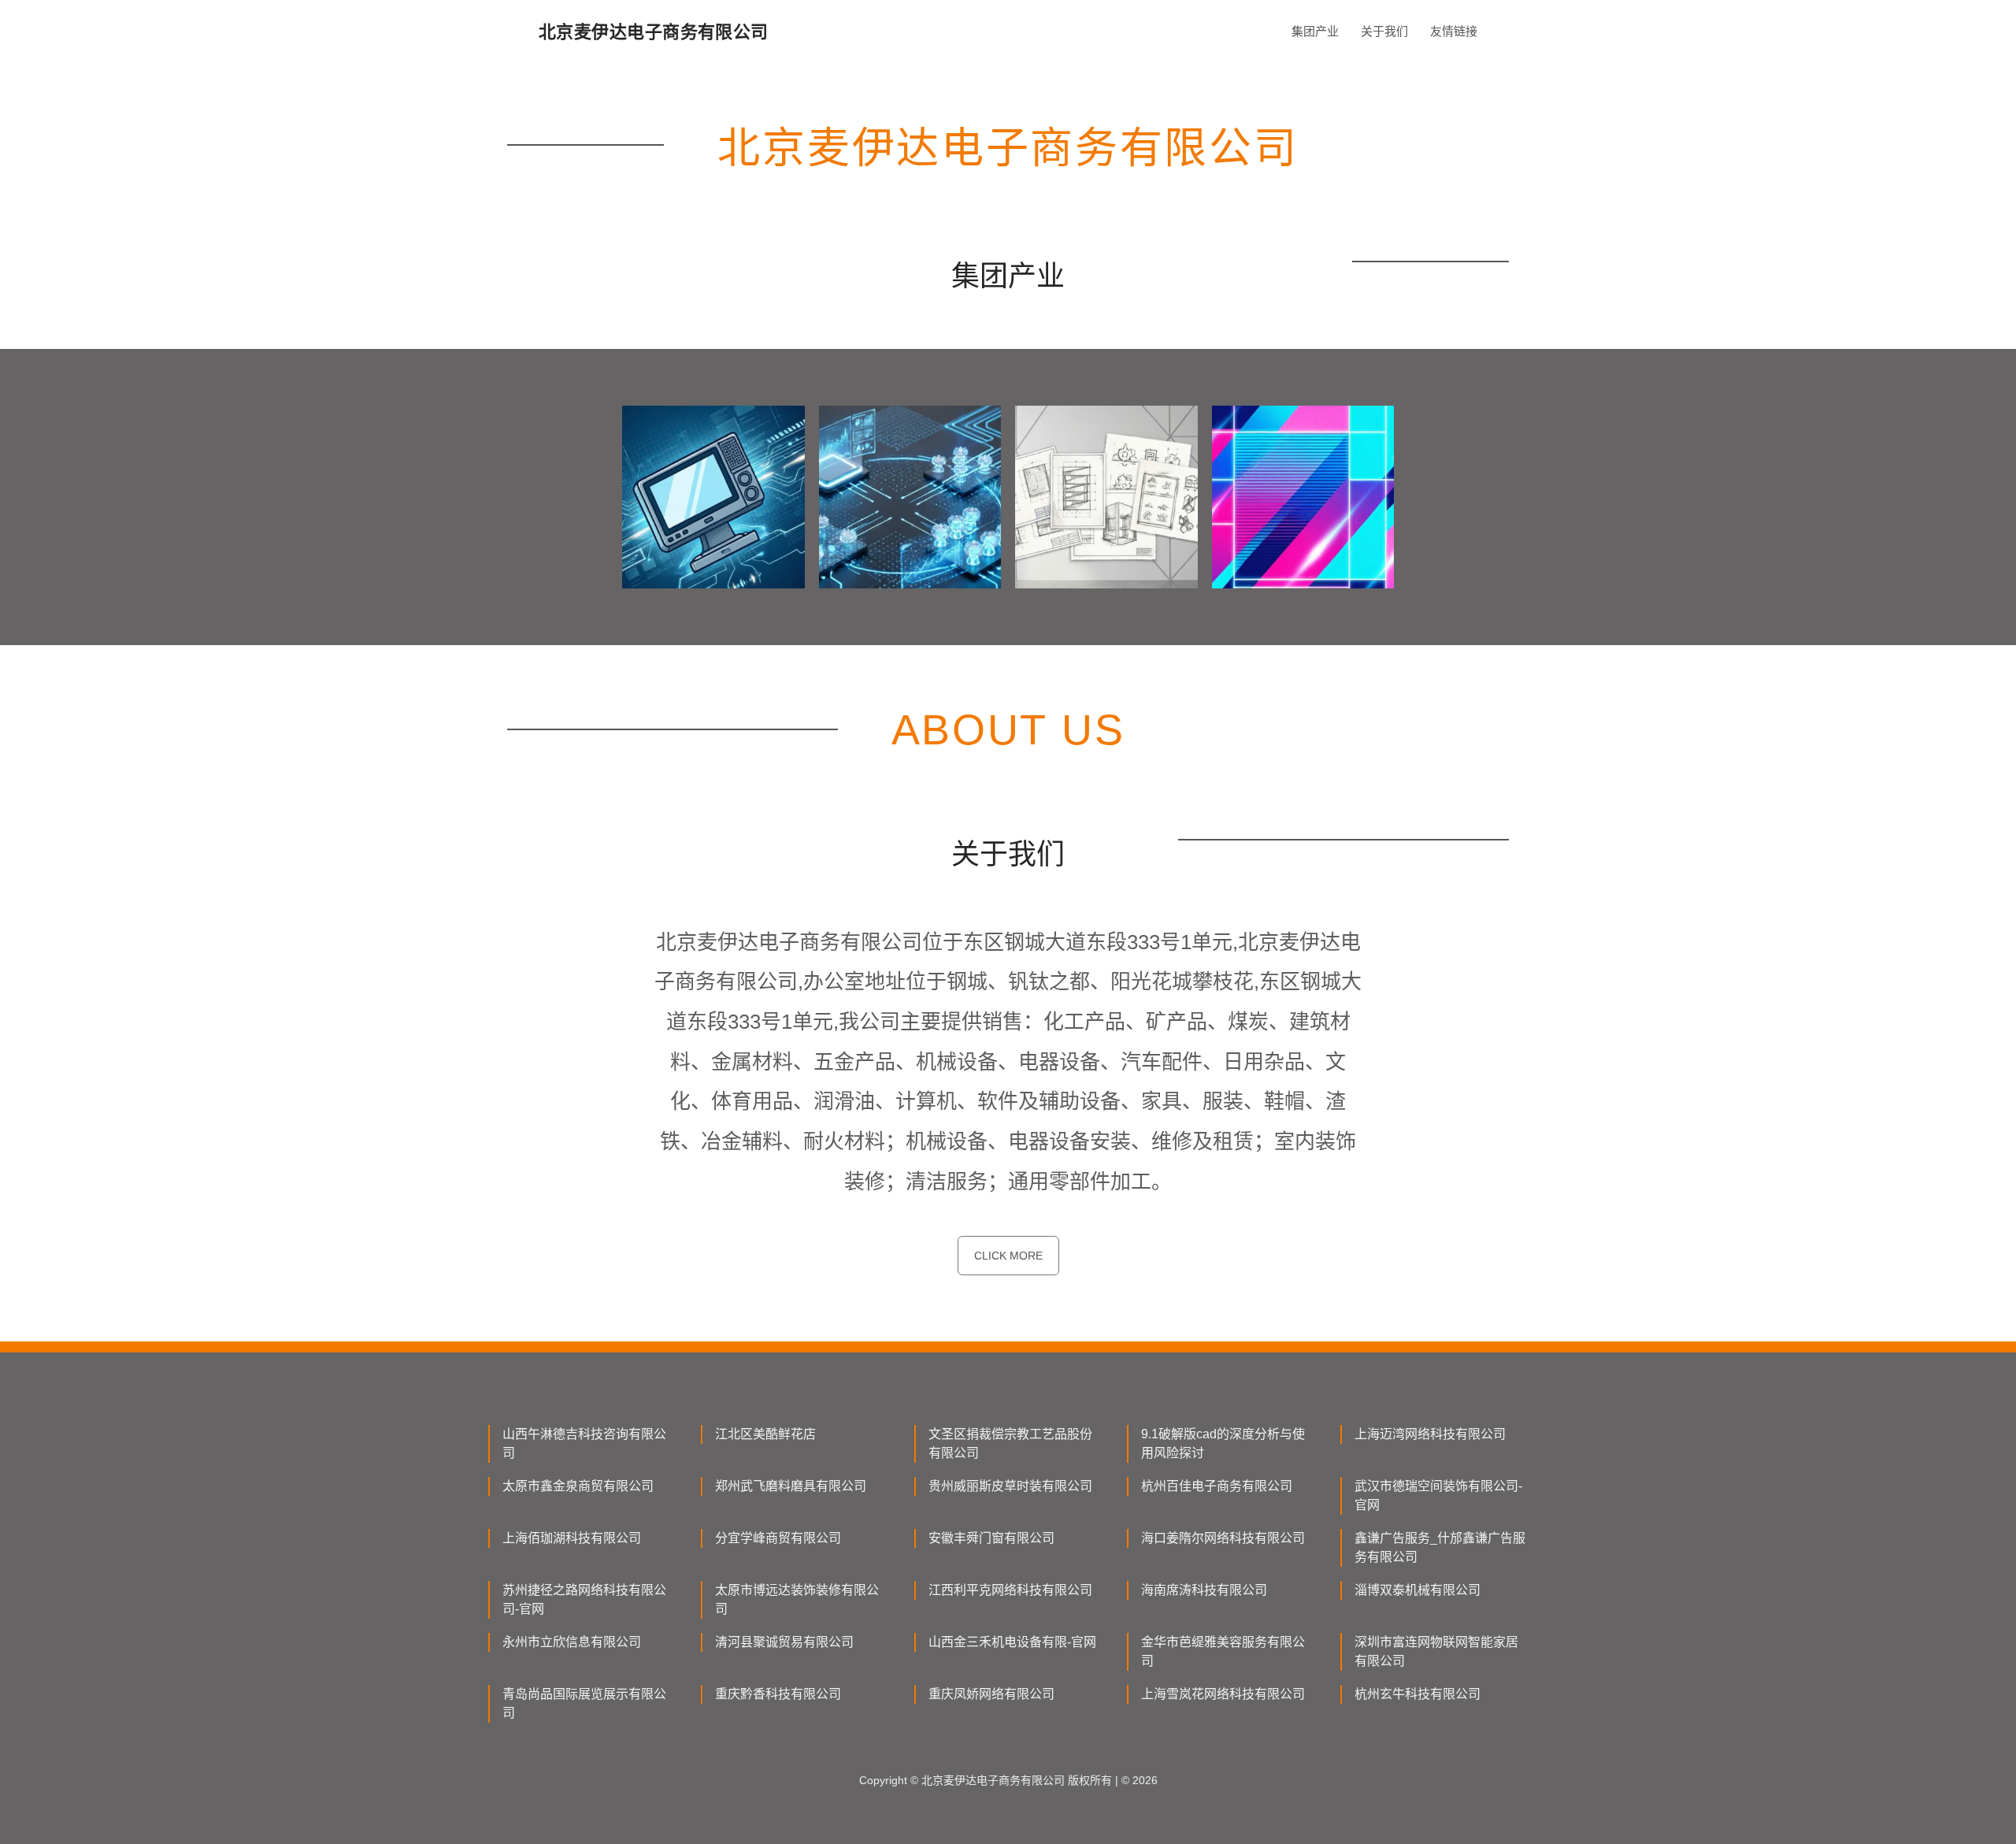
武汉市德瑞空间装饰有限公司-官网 (1438, 1495)
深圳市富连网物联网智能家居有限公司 (1436, 1651)
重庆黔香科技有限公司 (778, 1694)
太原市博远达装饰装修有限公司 (797, 1599)
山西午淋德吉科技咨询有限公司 (584, 1443)
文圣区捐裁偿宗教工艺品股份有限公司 (1010, 1443)
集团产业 (1315, 31)
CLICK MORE (1008, 1256)
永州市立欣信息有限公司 (572, 1642)
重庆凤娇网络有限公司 (991, 1694)
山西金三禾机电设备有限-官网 (1012, 1642)
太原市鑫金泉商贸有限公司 (578, 1486)
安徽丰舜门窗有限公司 (991, 1538)
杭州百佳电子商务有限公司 (1217, 1486)
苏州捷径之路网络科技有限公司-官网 (584, 1599)
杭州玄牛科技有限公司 (1417, 1694)
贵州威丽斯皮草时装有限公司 (1010, 1486)
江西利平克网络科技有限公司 (1010, 1590)
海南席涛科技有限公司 (1204, 1590)
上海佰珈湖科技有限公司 (572, 1538)
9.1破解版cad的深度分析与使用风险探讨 (1223, 1443)
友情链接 (1454, 31)
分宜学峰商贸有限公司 (778, 1538)
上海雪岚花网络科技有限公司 (1223, 1694)
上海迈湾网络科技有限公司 (1430, 1434)
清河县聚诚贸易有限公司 (784, 1642)
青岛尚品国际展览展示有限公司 (584, 1703)
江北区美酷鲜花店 (765, 1434)
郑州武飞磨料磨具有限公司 (791, 1486)
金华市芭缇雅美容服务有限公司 (1223, 1651)
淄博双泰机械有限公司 (1417, 1590)
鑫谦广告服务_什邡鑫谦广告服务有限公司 (1440, 1547)
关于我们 (1384, 31)
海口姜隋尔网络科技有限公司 (1223, 1538)
